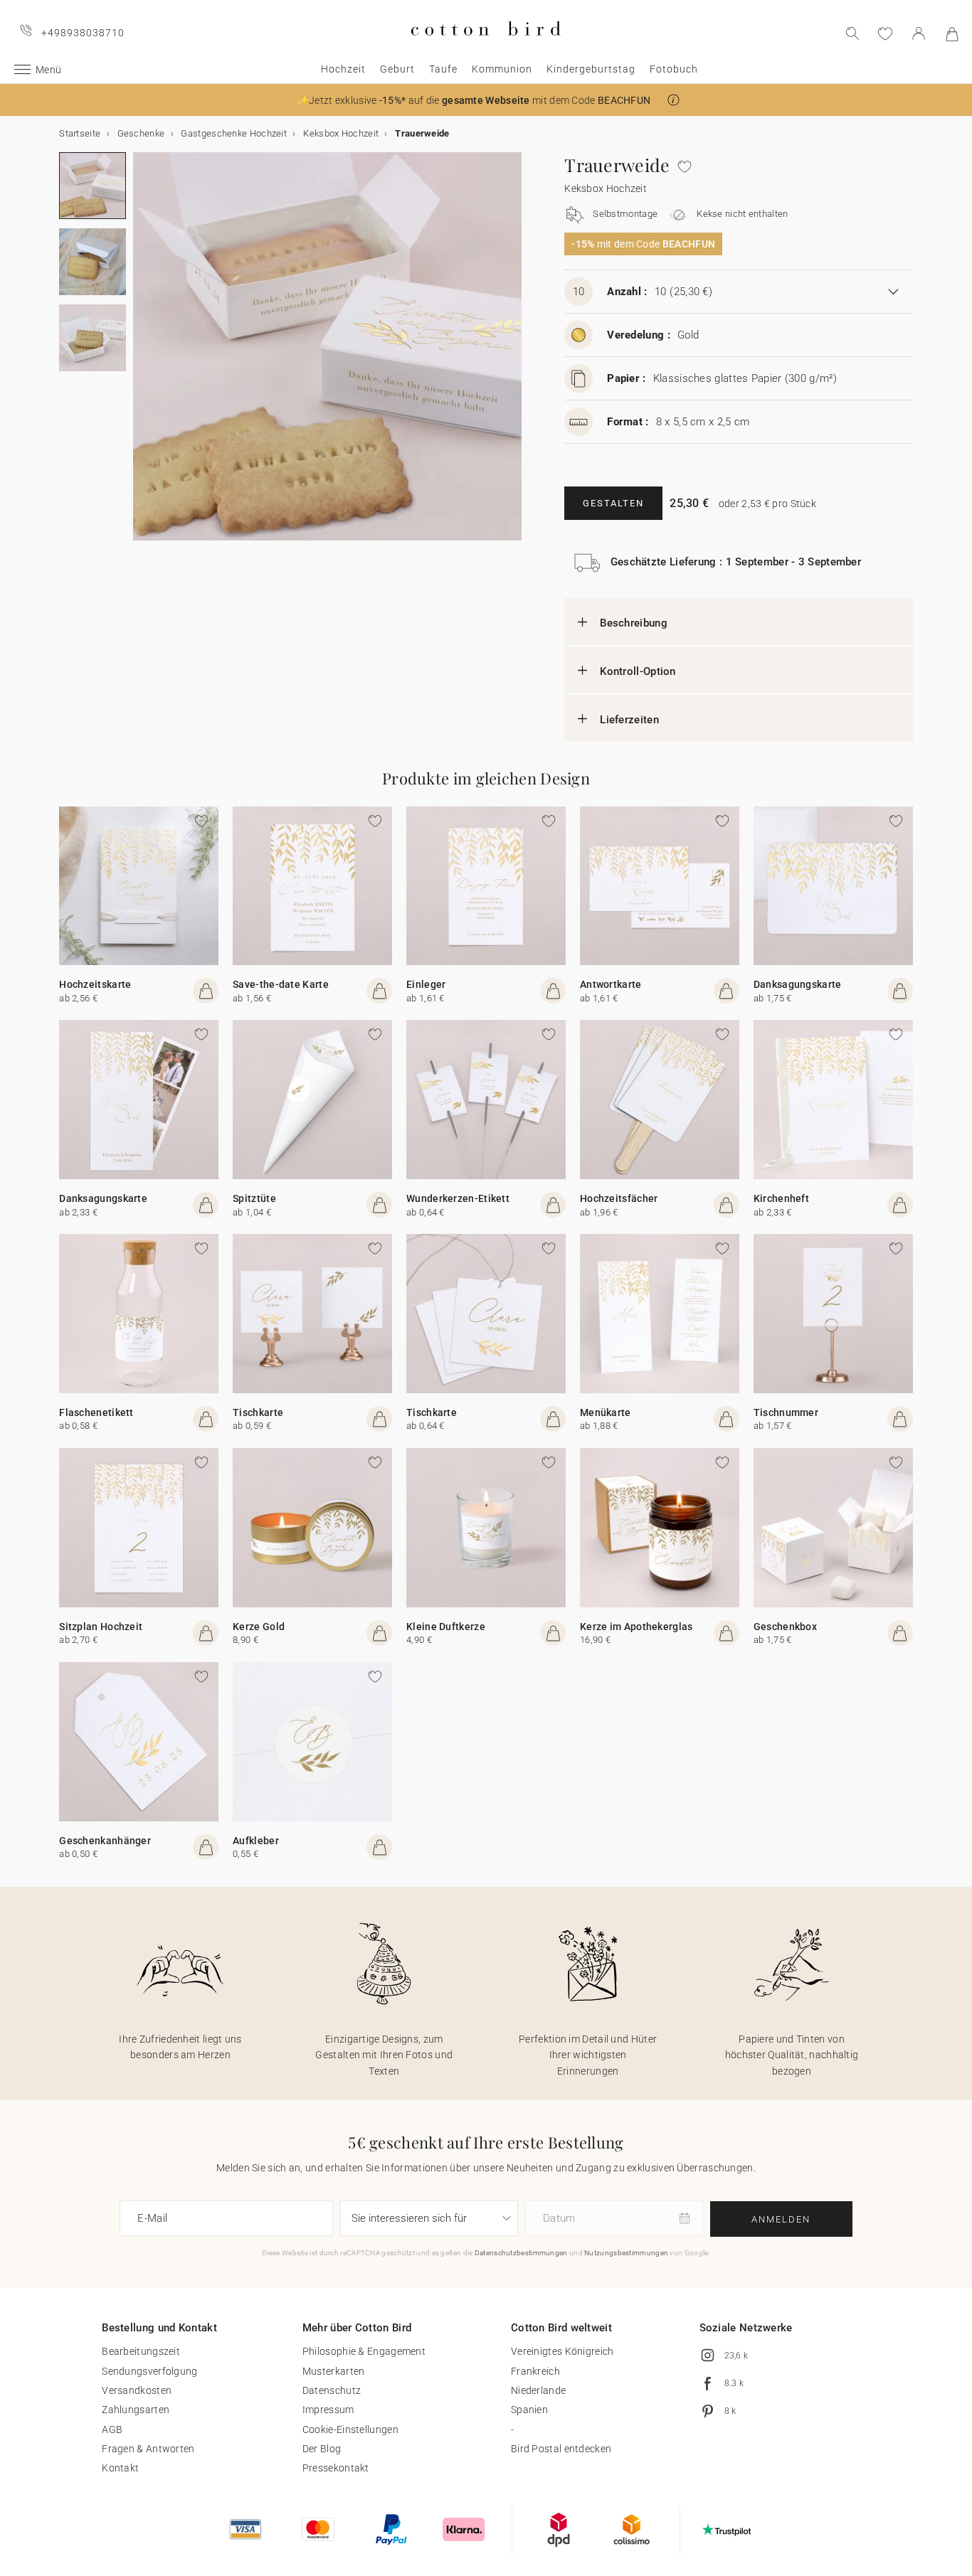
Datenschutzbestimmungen (521, 2253)
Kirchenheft (781, 1198)
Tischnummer (786, 1412)
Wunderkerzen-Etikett (458, 1198)
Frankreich (535, 2371)
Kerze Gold (259, 1627)
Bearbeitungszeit (141, 2351)
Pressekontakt (336, 2468)
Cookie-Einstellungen (350, 2429)
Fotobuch (674, 69)
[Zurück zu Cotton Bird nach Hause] (486, 47)
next (142, 355)
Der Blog (322, 2449)
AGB (112, 2429)
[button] (673, 100)
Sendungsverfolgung (149, 2371)
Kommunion (502, 69)
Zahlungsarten (136, 2410)
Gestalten (613, 503)
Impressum (328, 2410)
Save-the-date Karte (281, 984)
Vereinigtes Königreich (562, 2351)
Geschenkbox (785, 1627)
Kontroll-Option (638, 671)
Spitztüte (254, 1198)
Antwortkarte (611, 984)
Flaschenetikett (96, 1412)
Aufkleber (256, 1841)
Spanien (529, 2410)
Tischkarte (258, 1412)
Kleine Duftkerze (446, 1627)
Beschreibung (634, 623)
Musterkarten (334, 2371)
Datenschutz (332, 2390)
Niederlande (538, 2390)
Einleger (426, 984)
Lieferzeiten (629, 720)
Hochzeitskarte (95, 984)
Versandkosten (137, 2390)
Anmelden (781, 2219)
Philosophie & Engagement (364, 2351)
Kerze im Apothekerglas (636, 1627)
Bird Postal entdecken (561, 2449)
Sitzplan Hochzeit (101, 1627)
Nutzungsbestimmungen (626, 2253)
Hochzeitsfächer (619, 1198)
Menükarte (606, 1412)
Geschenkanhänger (105, 1841)
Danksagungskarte (798, 984)
